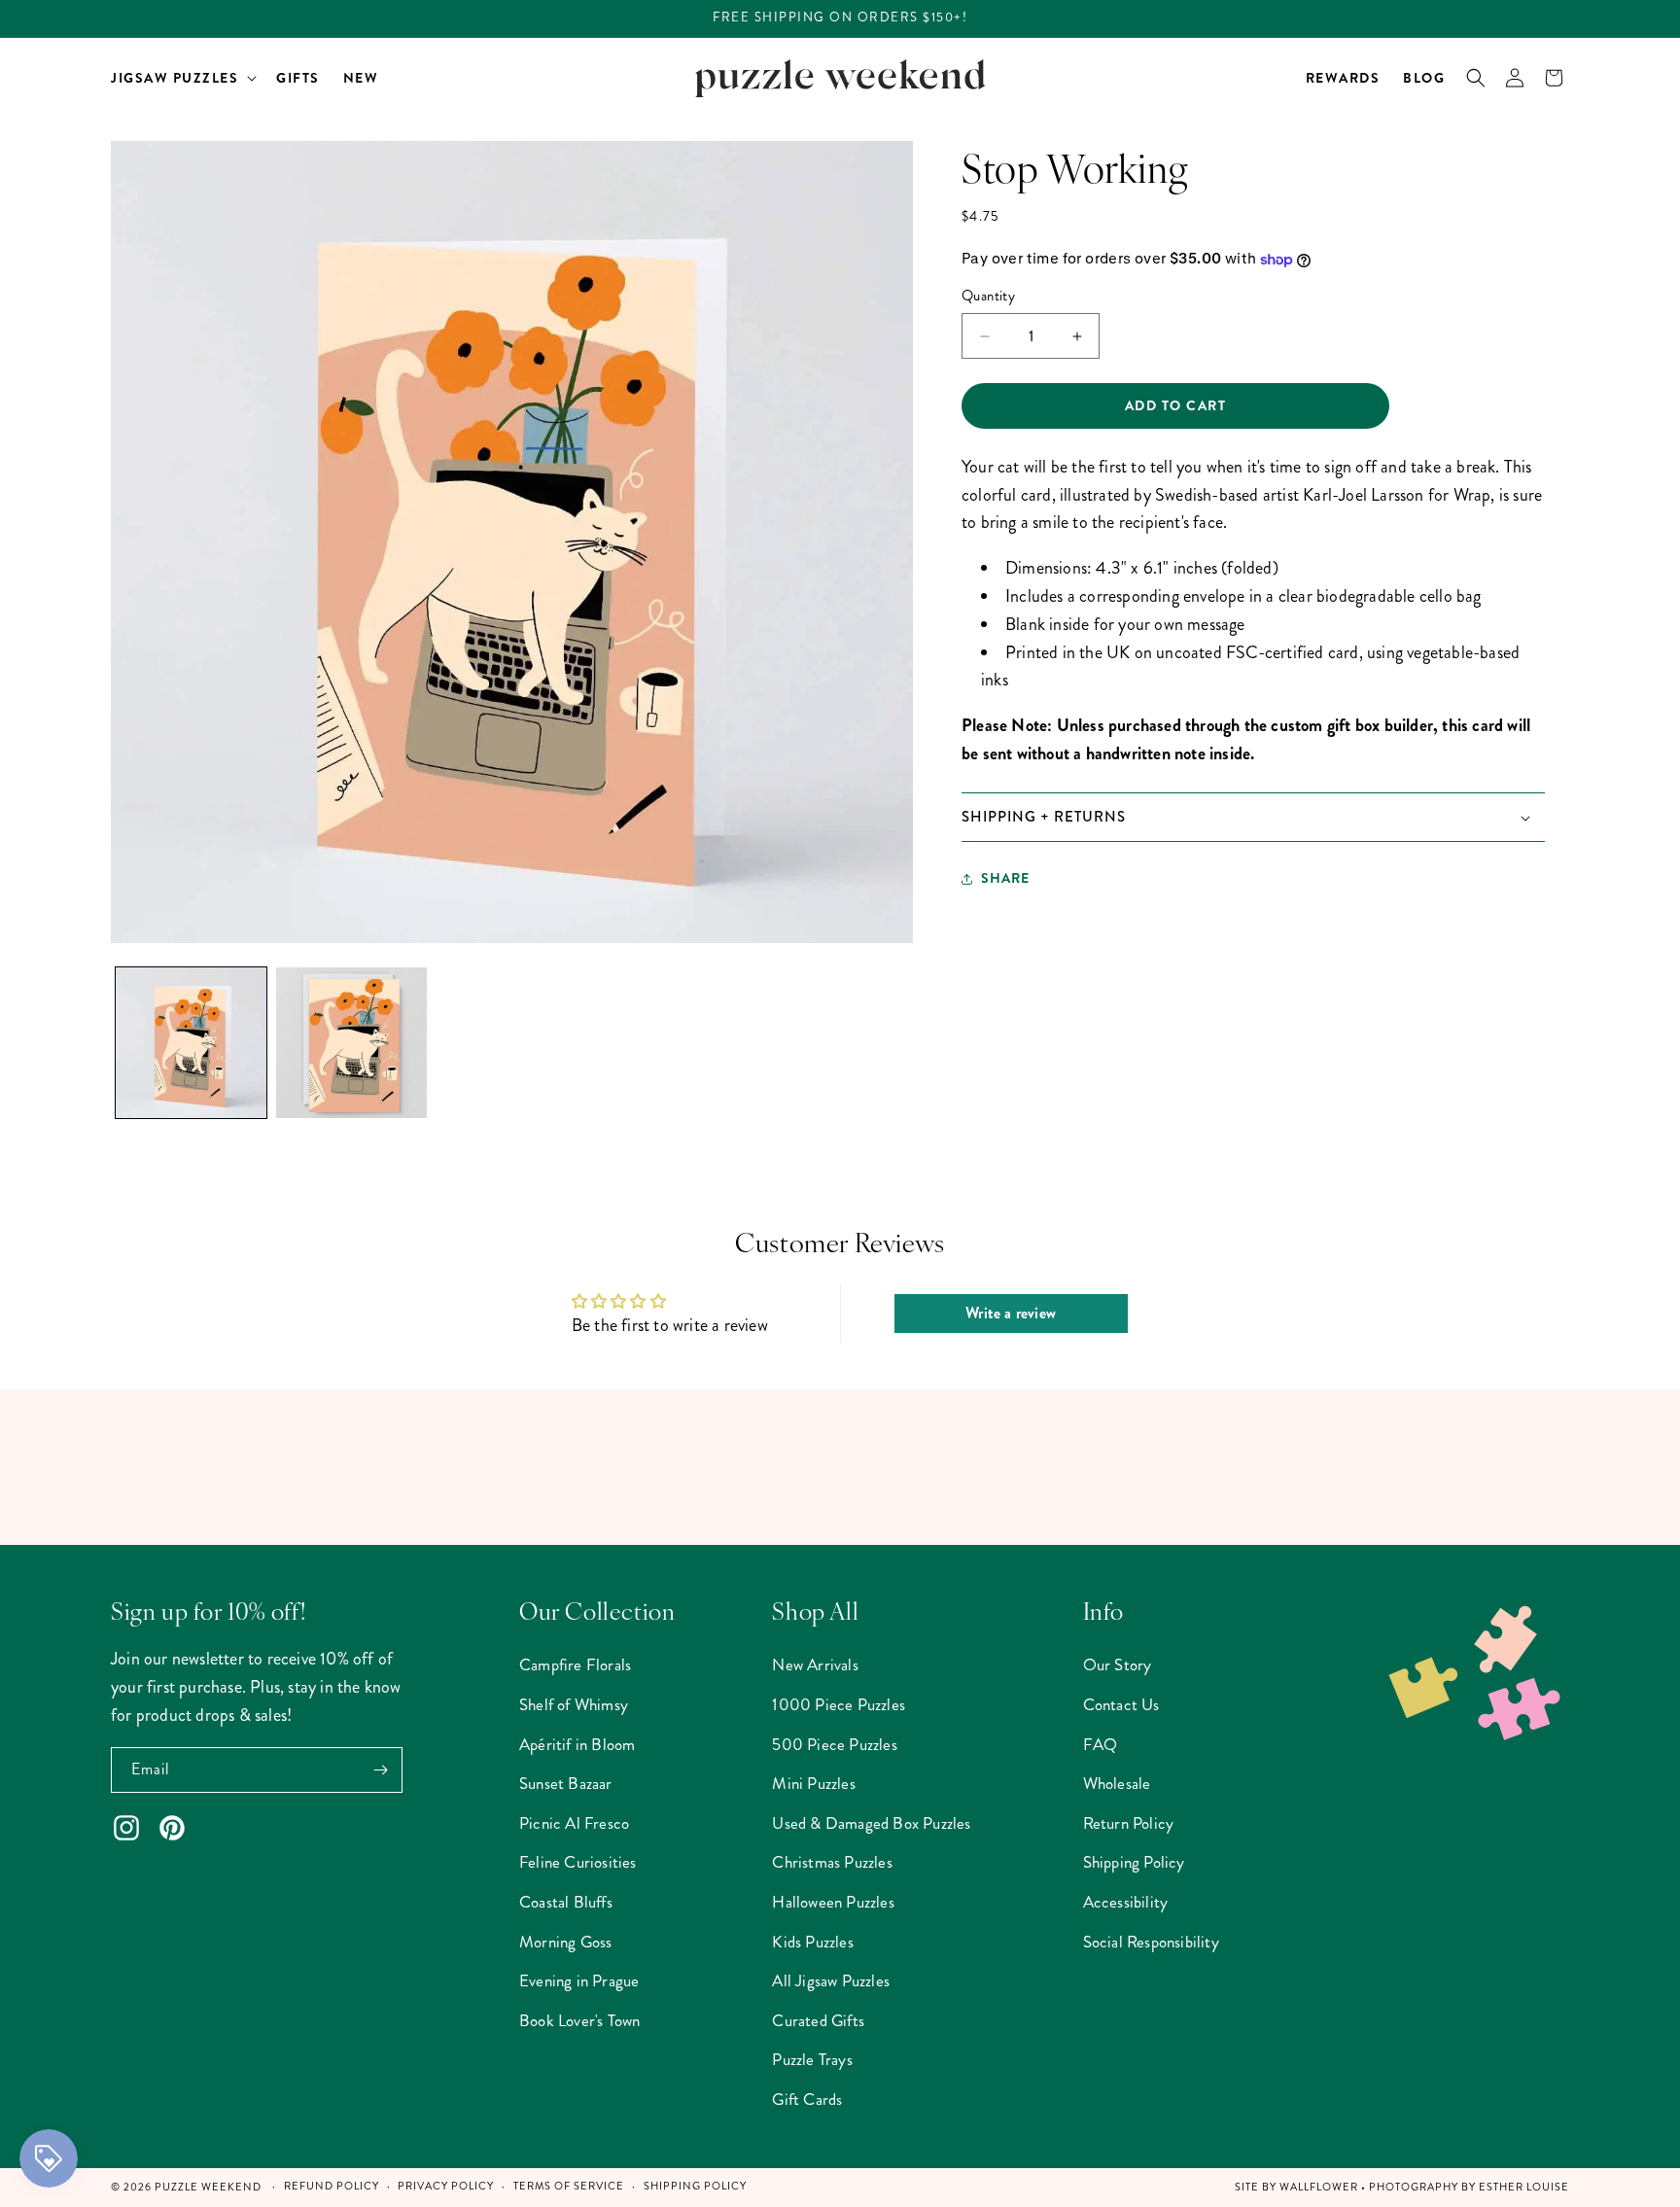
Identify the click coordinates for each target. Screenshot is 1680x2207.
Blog (1424, 78)
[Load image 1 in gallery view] (191, 1043)
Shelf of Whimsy (574, 1704)
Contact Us (1121, 1704)
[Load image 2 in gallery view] (351, 1043)
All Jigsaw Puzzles (831, 1980)
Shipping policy (695, 2186)
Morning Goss (565, 1942)
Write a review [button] (1011, 1313)
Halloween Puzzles (833, 1902)
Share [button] (1005, 879)
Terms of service (569, 2186)
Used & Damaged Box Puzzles (871, 1823)
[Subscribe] (380, 1770)
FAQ (1101, 1744)
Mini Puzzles (813, 1783)
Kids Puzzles (812, 1942)
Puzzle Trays (812, 2059)
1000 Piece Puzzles (839, 1704)
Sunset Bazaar (566, 1783)
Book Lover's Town (579, 2020)
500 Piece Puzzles (834, 1744)
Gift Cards (807, 2099)
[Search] (1476, 78)
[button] (182, 78)
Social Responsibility (1151, 1942)
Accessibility (1126, 1902)
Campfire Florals (575, 1664)
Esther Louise (1524, 2187)
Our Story (1118, 1664)
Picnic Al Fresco (574, 1823)
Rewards (1343, 78)
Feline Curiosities (578, 1862)
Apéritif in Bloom (577, 1744)
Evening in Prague (579, 1980)
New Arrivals (815, 1664)
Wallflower (1319, 2187)
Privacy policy (446, 2186)
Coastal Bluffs (566, 1902)
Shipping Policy (1134, 1862)
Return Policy (1129, 1823)
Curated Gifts (818, 2020)
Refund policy (332, 2186)
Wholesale (1117, 1783)
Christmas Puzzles (832, 1862)
